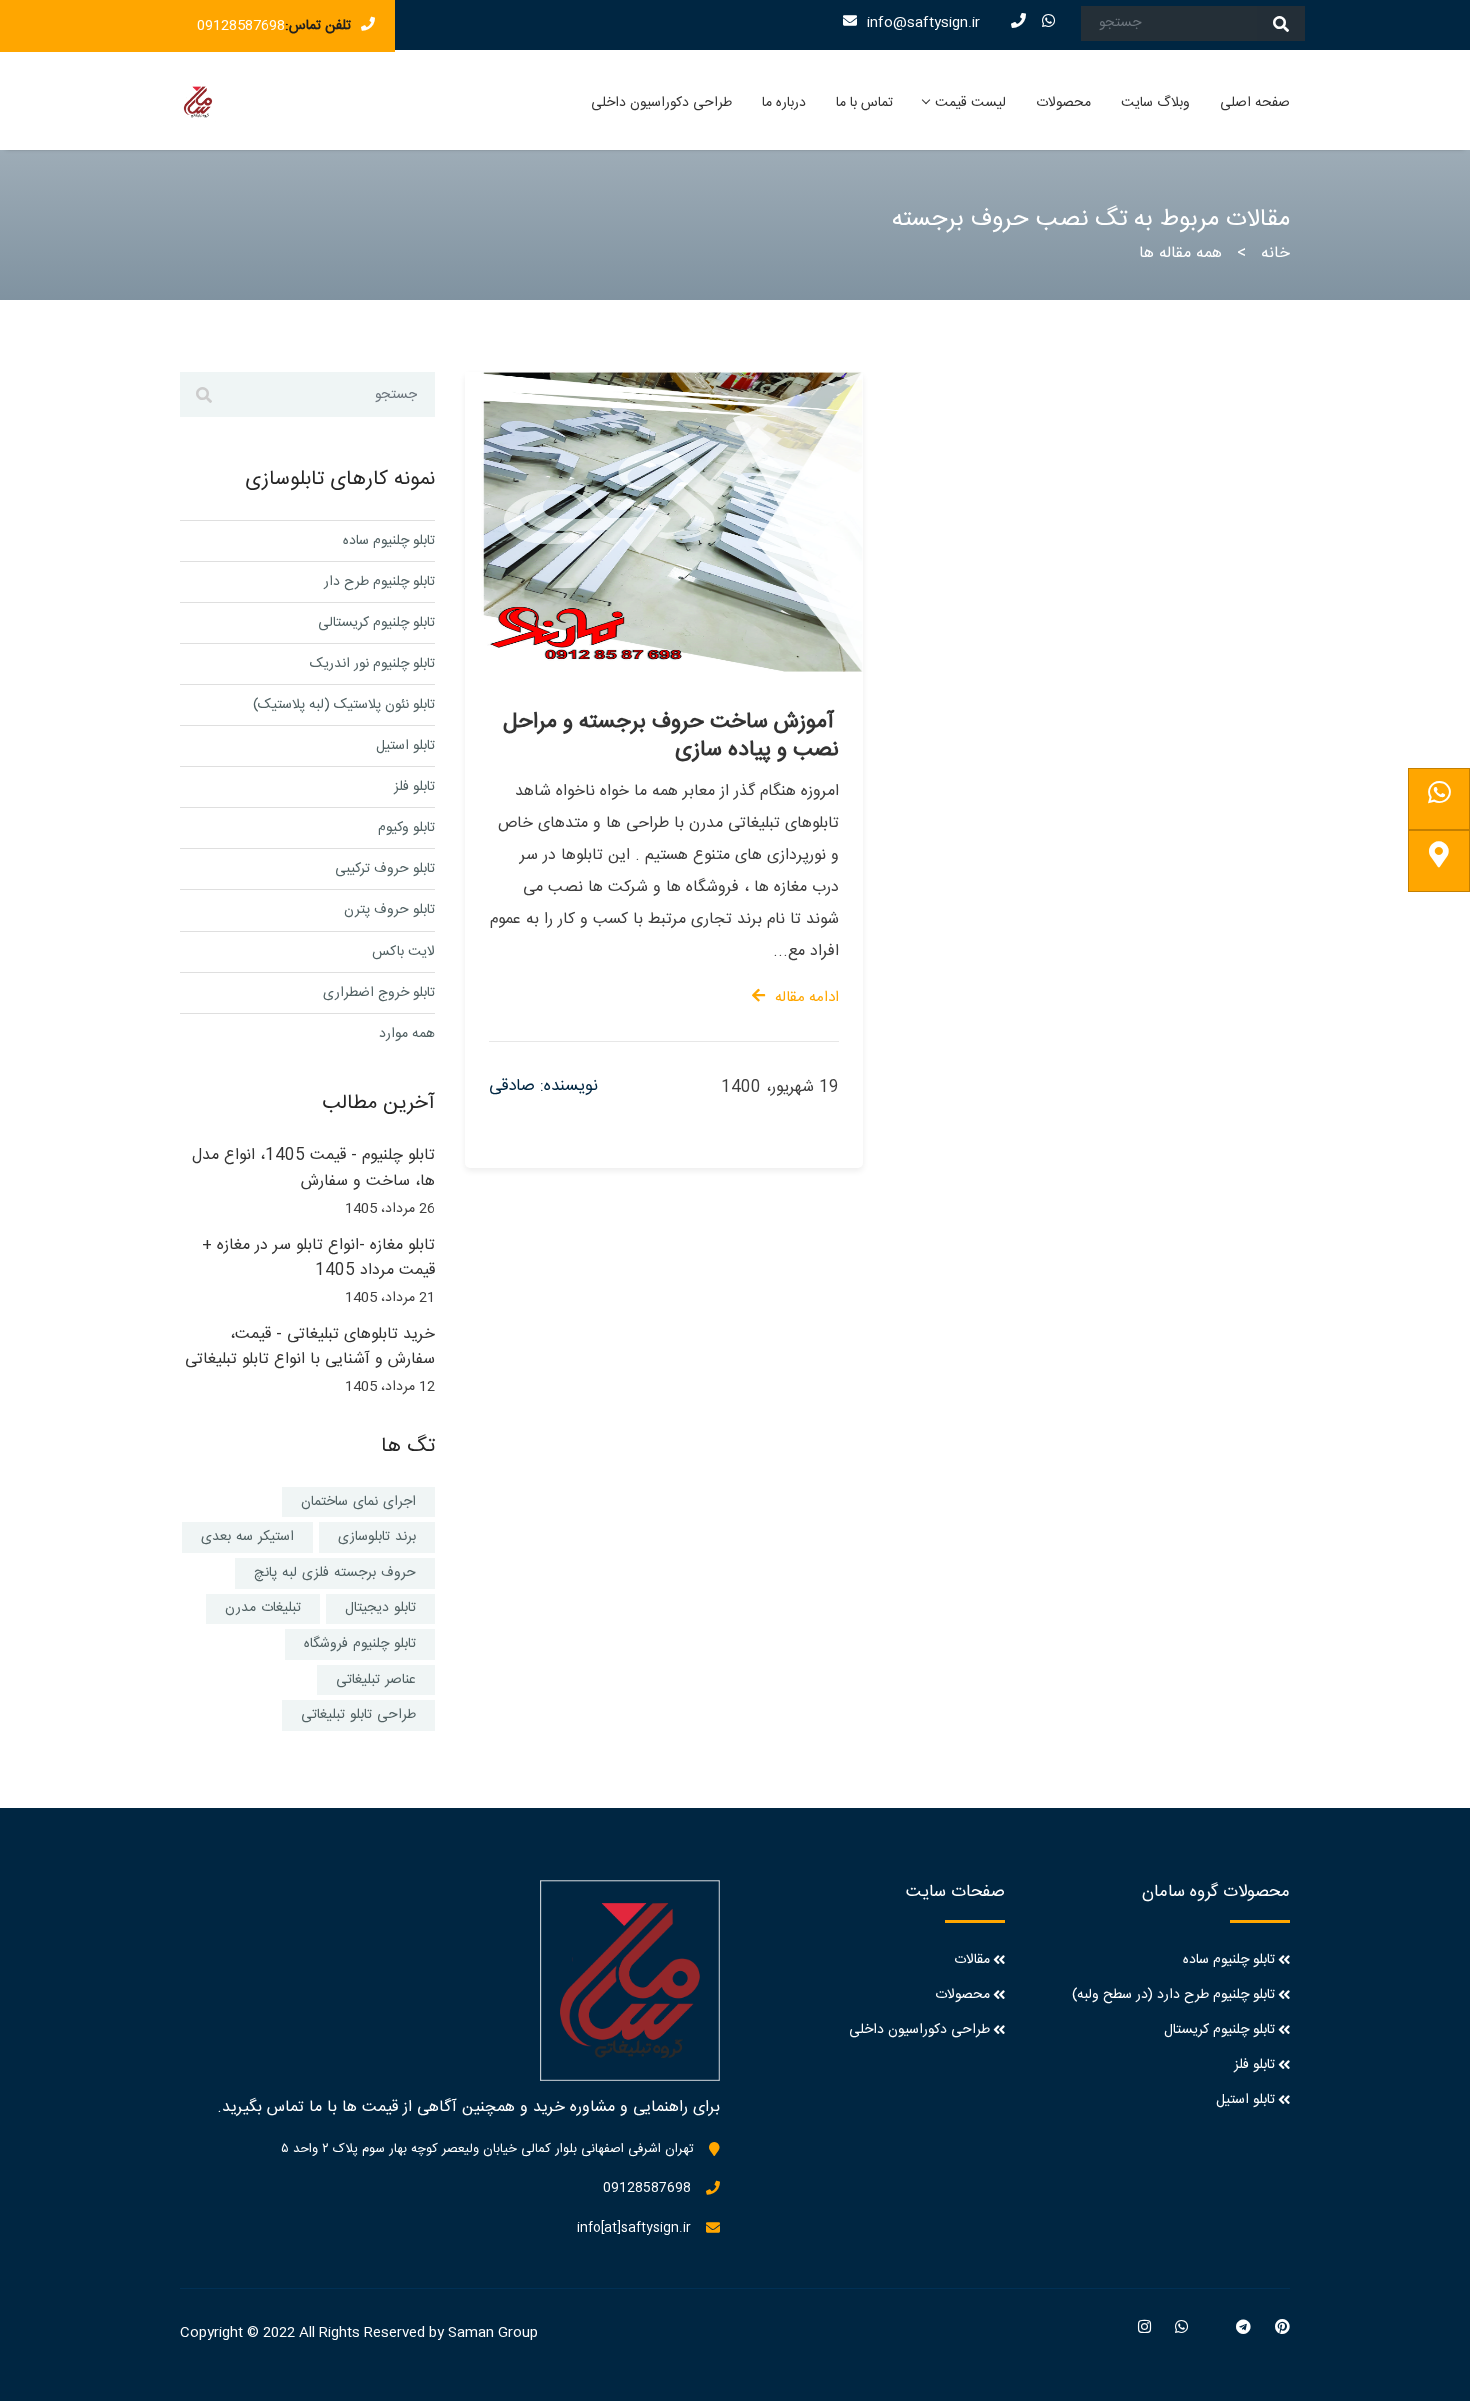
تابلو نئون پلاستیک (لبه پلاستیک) (344, 705)
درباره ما (784, 103)
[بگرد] (1281, 23)
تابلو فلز (414, 787)
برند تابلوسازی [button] (377, 1537)
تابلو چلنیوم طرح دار (379, 582)
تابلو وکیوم (406, 828)
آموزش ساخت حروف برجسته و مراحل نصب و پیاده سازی (671, 736)
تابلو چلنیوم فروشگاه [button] (360, 1644)
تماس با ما (864, 103)
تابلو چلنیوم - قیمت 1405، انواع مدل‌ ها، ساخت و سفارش (313, 1168)
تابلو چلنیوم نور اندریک (372, 664)
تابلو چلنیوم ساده (389, 541)
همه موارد (407, 1034)
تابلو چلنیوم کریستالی (376, 623)
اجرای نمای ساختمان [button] (358, 1502)
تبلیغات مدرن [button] (263, 1608)
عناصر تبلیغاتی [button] (376, 1680)
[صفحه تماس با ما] (1439, 861)
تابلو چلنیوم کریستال (1219, 2030)
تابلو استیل (405, 746)
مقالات (972, 1960)
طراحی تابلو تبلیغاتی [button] (358, 1715)
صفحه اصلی (1255, 103)
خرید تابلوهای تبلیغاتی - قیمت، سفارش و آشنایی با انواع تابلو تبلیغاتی (310, 1347)
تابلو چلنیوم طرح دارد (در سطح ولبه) (1173, 1995)
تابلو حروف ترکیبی (385, 869)
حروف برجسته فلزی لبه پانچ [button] (335, 1573)
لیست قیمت (970, 103)
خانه (1275, 253)
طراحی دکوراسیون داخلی (661, 103)
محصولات (1063, 103)
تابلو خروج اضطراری (379, 993)
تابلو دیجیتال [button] (380, 1608)
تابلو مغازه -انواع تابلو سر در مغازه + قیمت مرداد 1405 (318, 1258)
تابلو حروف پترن (389, 910)
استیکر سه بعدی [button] (247, 1537)
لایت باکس (403, 952)
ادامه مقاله (807, 997)
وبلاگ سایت (1155, 103)
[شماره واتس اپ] (1439, 799)
